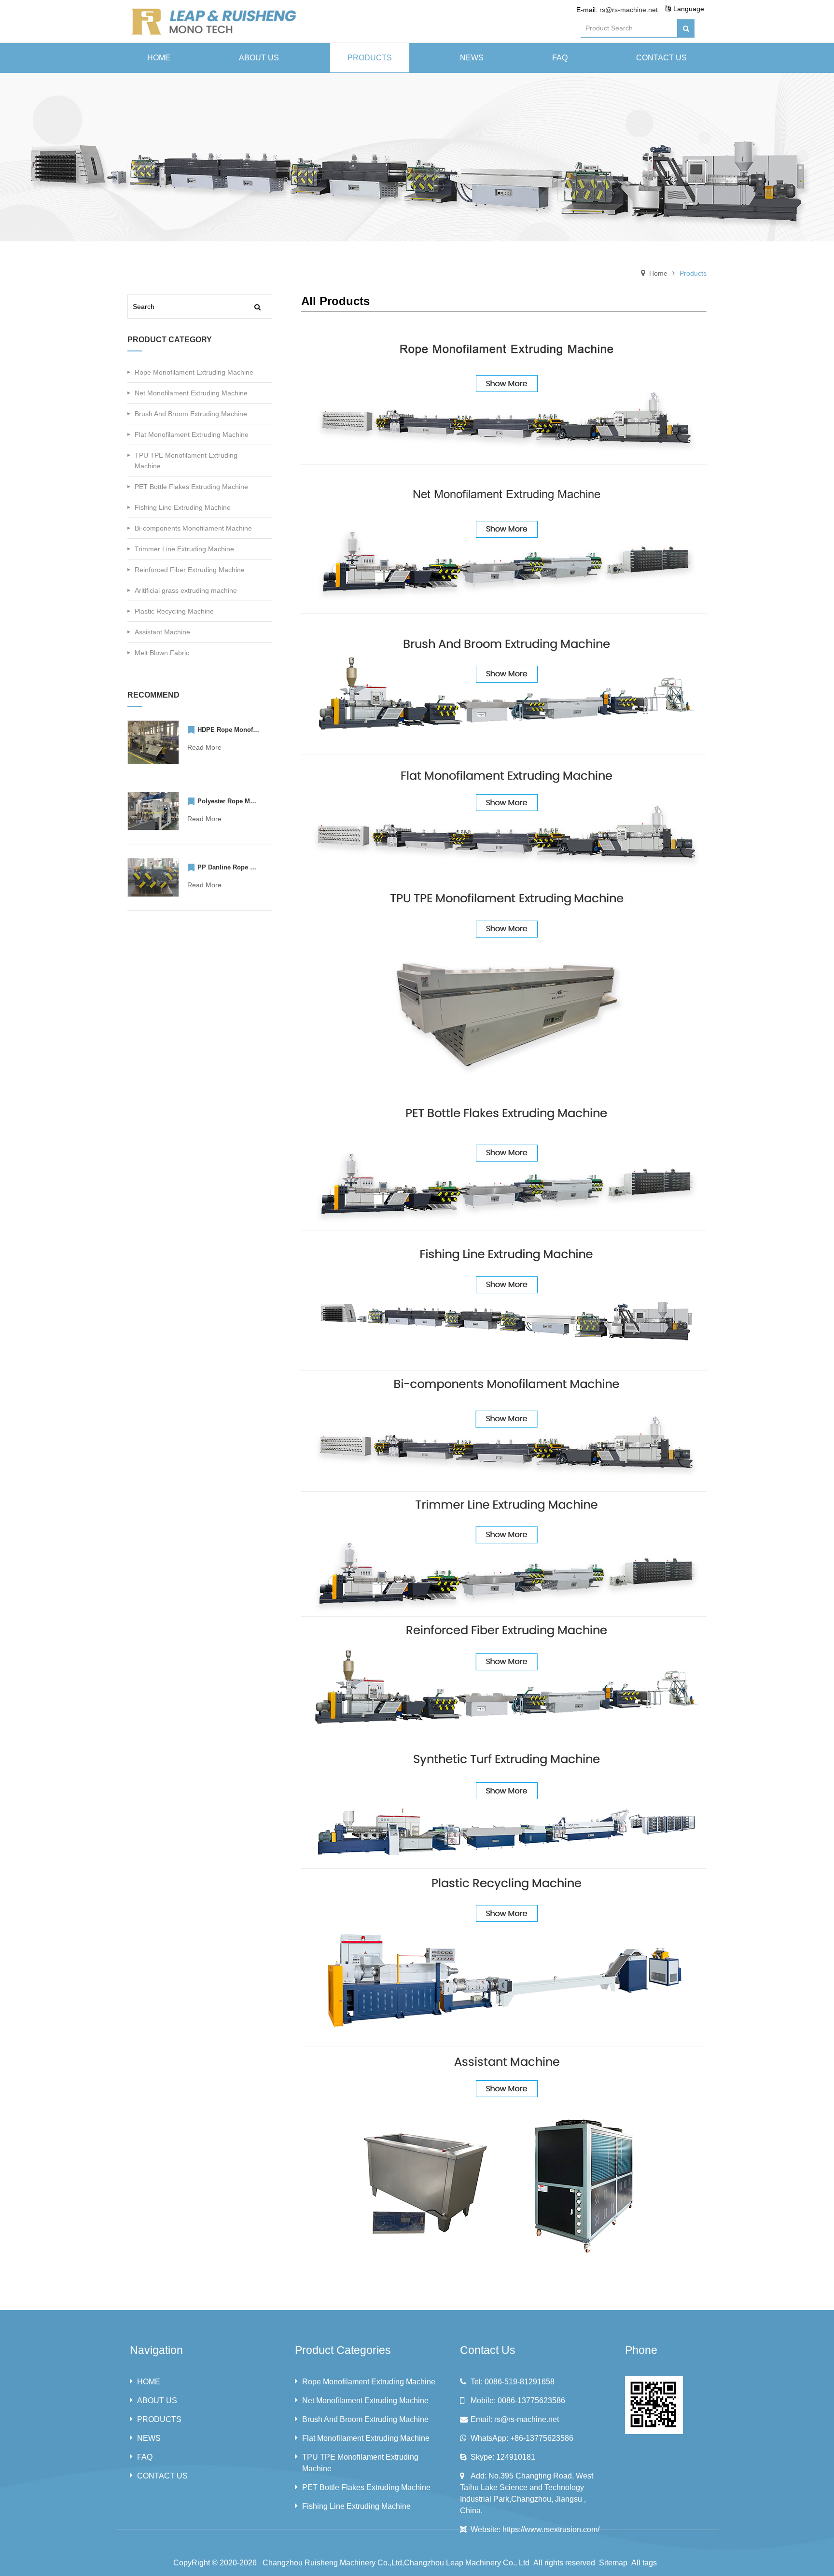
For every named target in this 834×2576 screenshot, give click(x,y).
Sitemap (613, 2563)
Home (658, 273)
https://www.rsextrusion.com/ (551, 2529)
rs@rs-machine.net (629, 10)
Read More (204, 747)
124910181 (516, 2457)
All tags (644, 2563)
